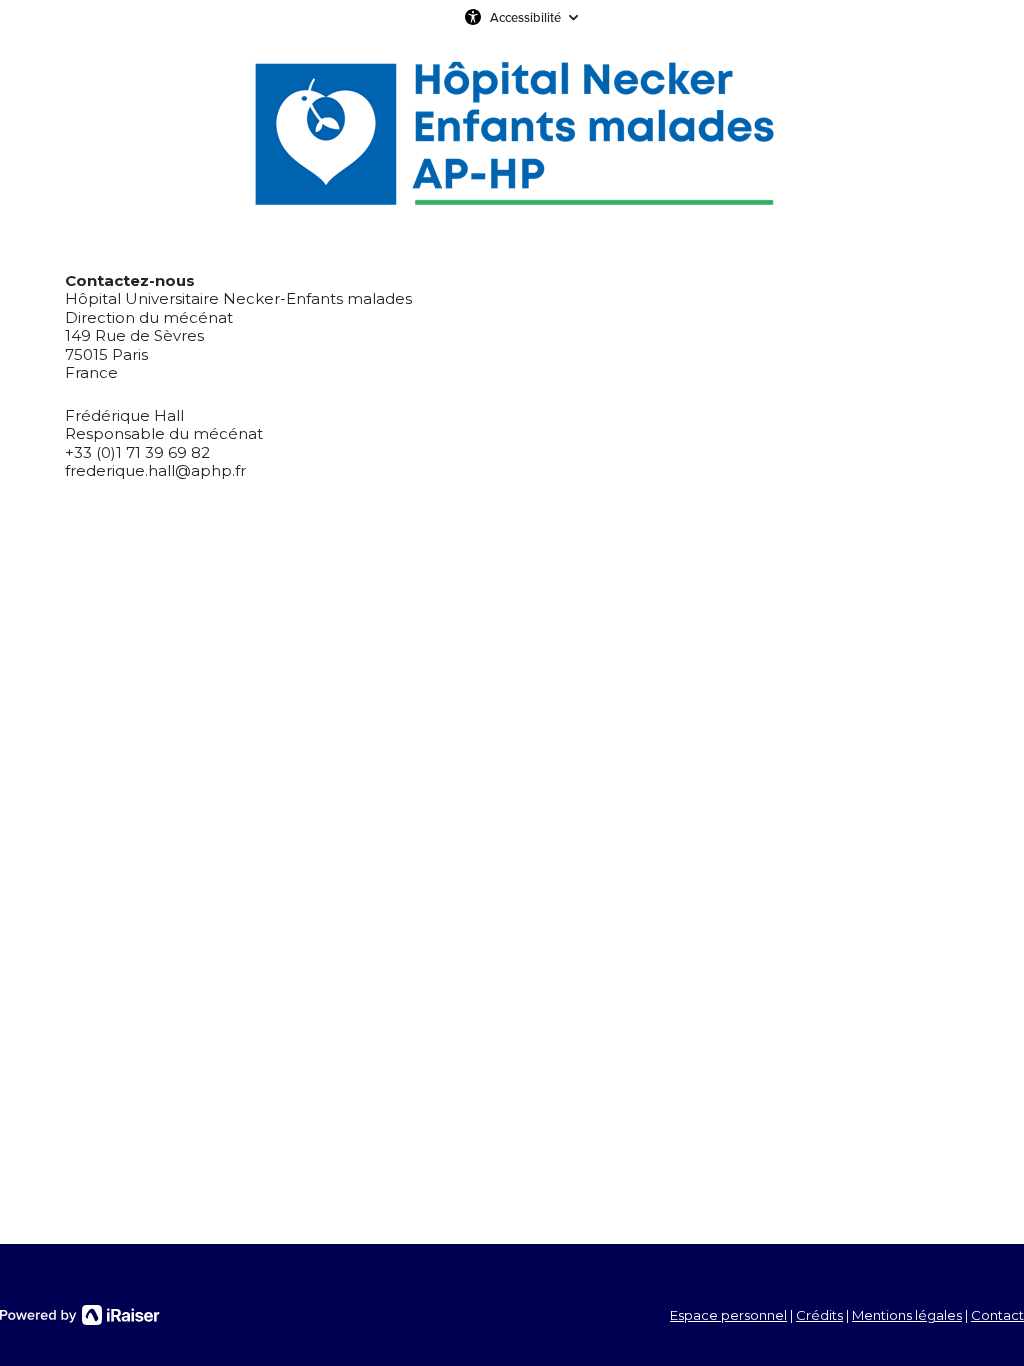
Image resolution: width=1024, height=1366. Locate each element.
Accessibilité (525, 17)
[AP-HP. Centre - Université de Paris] (512, 135)
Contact (997, 1315)
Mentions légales (907, 1315)
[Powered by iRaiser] (80, 1315)
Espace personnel (728, 1315)
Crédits (819, 1315)
